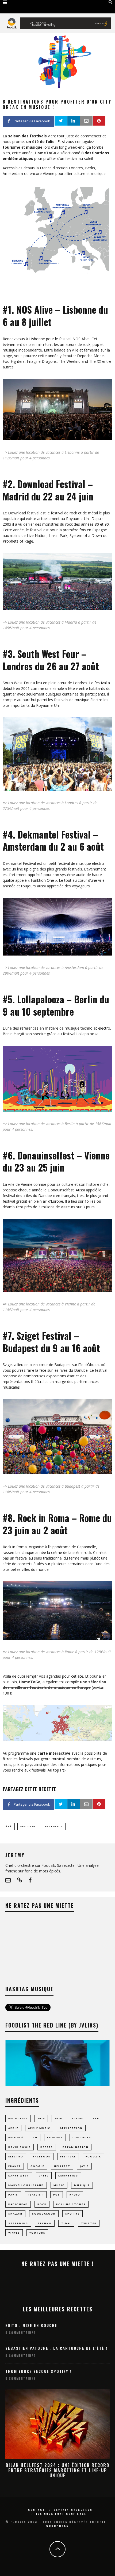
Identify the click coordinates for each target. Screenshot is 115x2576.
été (9, 1826)
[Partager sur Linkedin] (74, 121)
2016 (58, 2118)
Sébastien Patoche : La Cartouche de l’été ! (56, 2348)
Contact (37, 2510)
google (37, 2166)
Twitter (89, 2223)
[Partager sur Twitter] (61, 121)
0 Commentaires (20, 2333)
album (77, 2118)
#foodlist (18, 2118)
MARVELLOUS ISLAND (26, 2185)
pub (57, 2195)
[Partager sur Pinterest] (99, 121)
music (59, 2185)
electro (16, 2156)
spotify (72, 2214)
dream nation (76, 2147)
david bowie (20, 2147)
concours (82, 2137)
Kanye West (19, 2176)
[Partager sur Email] (86, 121)
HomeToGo (45, 153)
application (71, 2128)
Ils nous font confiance (61, 2514)
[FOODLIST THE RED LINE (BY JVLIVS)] (57, 2085)
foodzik (93, 2156)
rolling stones (71, 2204)
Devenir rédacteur (73, 2510)
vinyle (14, 2233)
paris (13, 2195)
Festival (28, 1826)
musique (82, 2185)
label (44, 2176)
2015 (41, 2118)
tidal (66, 2223)
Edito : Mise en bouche (31, 2325)
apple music (39, 2128)
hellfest (62, 2166)
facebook (42, 2156)
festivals (54, 1826)
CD (35, 2137)
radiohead (18, 2204)
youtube (37, 2233)
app (96, 2118)
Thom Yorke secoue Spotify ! (38, 2371)
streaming (18, 2223)
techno (45, 2223)
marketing (68, 2176)
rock (42, 2204)
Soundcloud (44, 2214)
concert (55, 2137)
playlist (36, 2195)
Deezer (47, 2147)
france (15, 2166)
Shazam (15, 2214)
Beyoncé (16, 2137)
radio (75, 2195)
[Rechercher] (110, 2)
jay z (84, 2166)
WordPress (57, 2526)
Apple (13, 2128)
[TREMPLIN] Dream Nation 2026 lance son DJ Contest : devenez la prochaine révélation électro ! (57, 2470)
